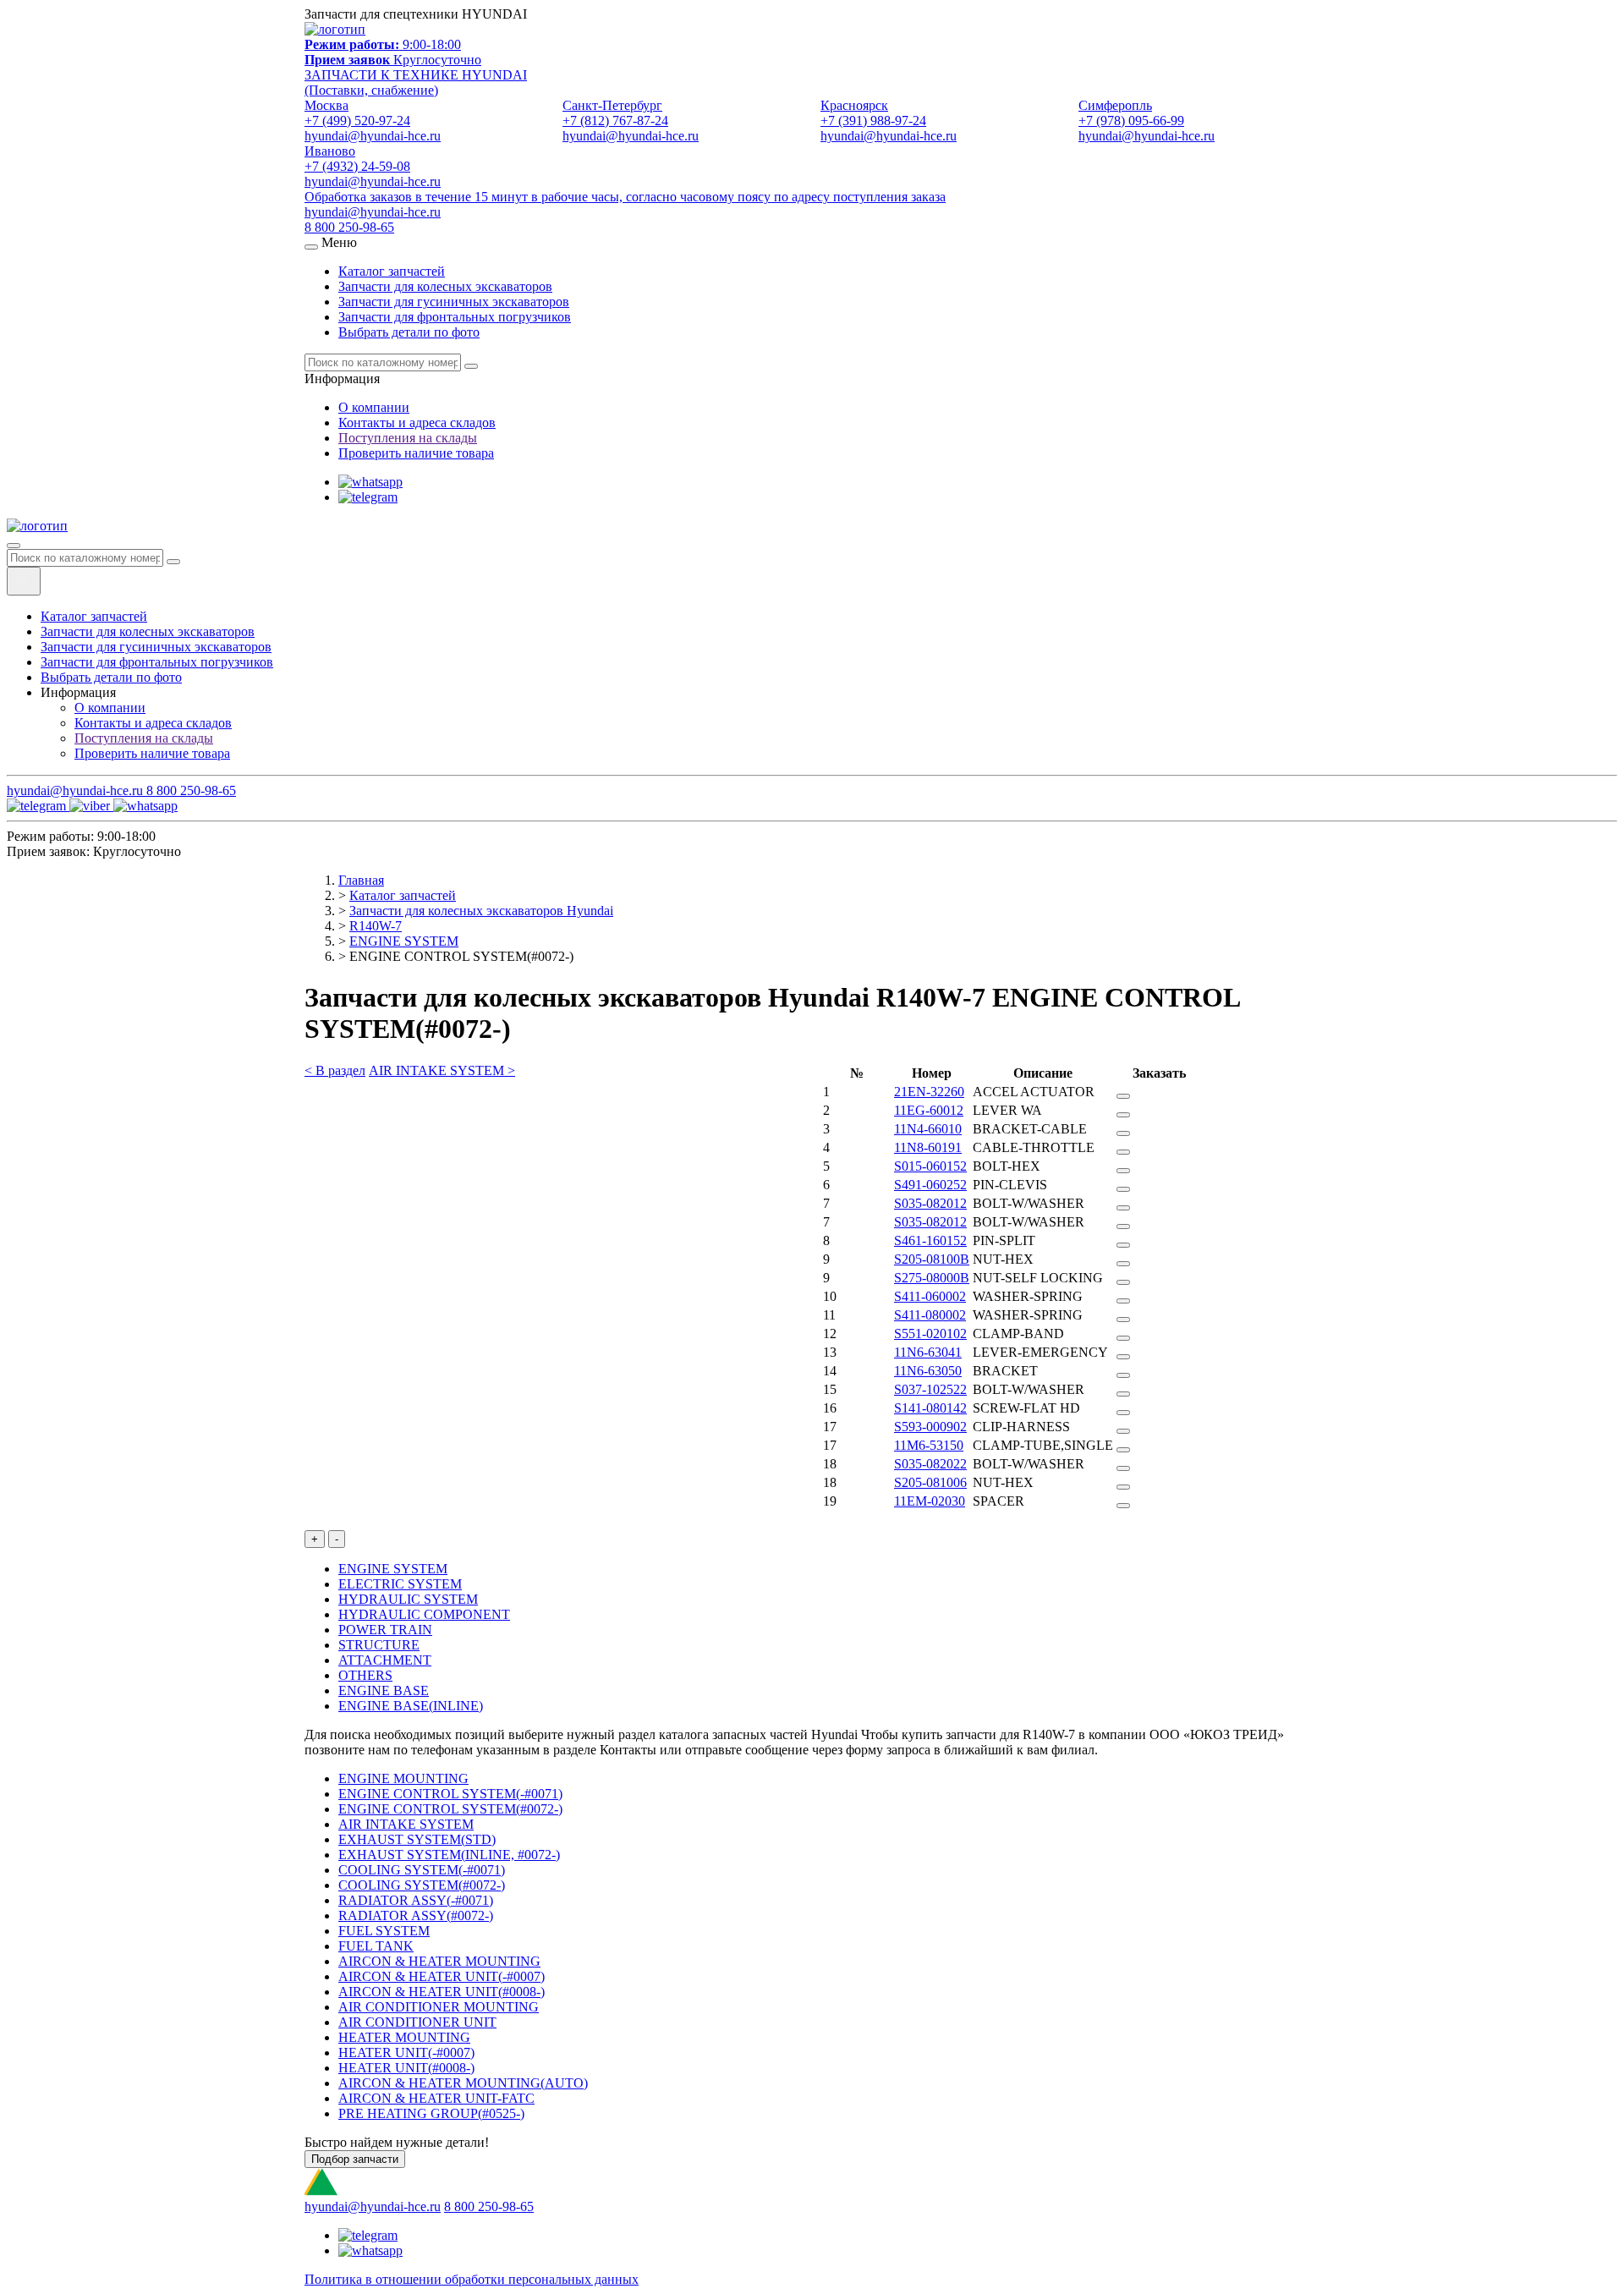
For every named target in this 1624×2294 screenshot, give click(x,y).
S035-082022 (930, 1464)
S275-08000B (932, 1278)
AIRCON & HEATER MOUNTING (439, 1961)
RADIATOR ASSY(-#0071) (416, 1900)
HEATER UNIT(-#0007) (406, 2053)
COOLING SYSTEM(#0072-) (422, 1885)
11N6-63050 (928, 1371)
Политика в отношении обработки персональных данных (472, 2279)
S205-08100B (932, 1259)
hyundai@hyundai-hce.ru (373, 212)
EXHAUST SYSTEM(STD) (417, 1839)
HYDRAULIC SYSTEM (408, 1599)
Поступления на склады (408, 438)
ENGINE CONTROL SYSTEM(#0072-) (450, 1809)
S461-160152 (930, 1240)
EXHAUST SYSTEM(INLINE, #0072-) (449, 1855)
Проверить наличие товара (416, 453)
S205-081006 (930, 1482)
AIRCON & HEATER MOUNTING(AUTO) (463, 2083)
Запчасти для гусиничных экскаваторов (454, 302)
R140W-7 (376, 926)
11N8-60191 (928, 1147)
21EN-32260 (929, 1092)
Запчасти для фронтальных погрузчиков (455, 317)
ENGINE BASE (384, 1690)
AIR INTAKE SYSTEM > (442, 1070)
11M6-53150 (929, 1445)
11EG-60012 (929, 1110)
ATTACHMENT (385, 1660)
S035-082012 (930, 1203)
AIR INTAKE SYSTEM (406, 1824)
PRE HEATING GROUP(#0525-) (431, 2113)
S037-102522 (930, 1389)
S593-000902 (930, 1427)
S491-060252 (930, 1185)
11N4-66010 (928, 1129)
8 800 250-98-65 (349, 227)
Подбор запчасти (355, 2159)
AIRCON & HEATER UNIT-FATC (436, 2098)
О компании (374, 407)
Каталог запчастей (392, 271)
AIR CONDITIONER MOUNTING (439, 2007)
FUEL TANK (376, 1946)
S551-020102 (930, 1334)
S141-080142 (930, 1408)
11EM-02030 (930, 1501)
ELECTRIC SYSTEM (400, 1584)
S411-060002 (930, 1296)
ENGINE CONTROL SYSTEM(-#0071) (450, 1794)
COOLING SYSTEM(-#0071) (422, 1870)
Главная (361, 880)
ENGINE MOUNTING (403, 1778)
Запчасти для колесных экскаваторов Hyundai (481, 911)
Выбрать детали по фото (409, 332)
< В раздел (335, 1070)
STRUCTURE (379, 1645)
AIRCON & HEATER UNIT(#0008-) (442, 1992)
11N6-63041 (928, 1352)
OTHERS (365, 1675)
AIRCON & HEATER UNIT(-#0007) (442, 1976)
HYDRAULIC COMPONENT (424, 1614)
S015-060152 (930, 1166)
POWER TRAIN (385, 1630)
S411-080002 (930, 1315)
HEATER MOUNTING (404, 2037)
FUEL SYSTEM (384, 1931)
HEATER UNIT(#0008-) (406, 2068)
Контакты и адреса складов (417, 423)
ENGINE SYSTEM (404, 941)
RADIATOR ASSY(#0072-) (416, 1915)
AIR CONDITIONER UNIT (417, 2022)
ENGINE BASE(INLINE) (411, 1706)
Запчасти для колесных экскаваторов (445, 286)
